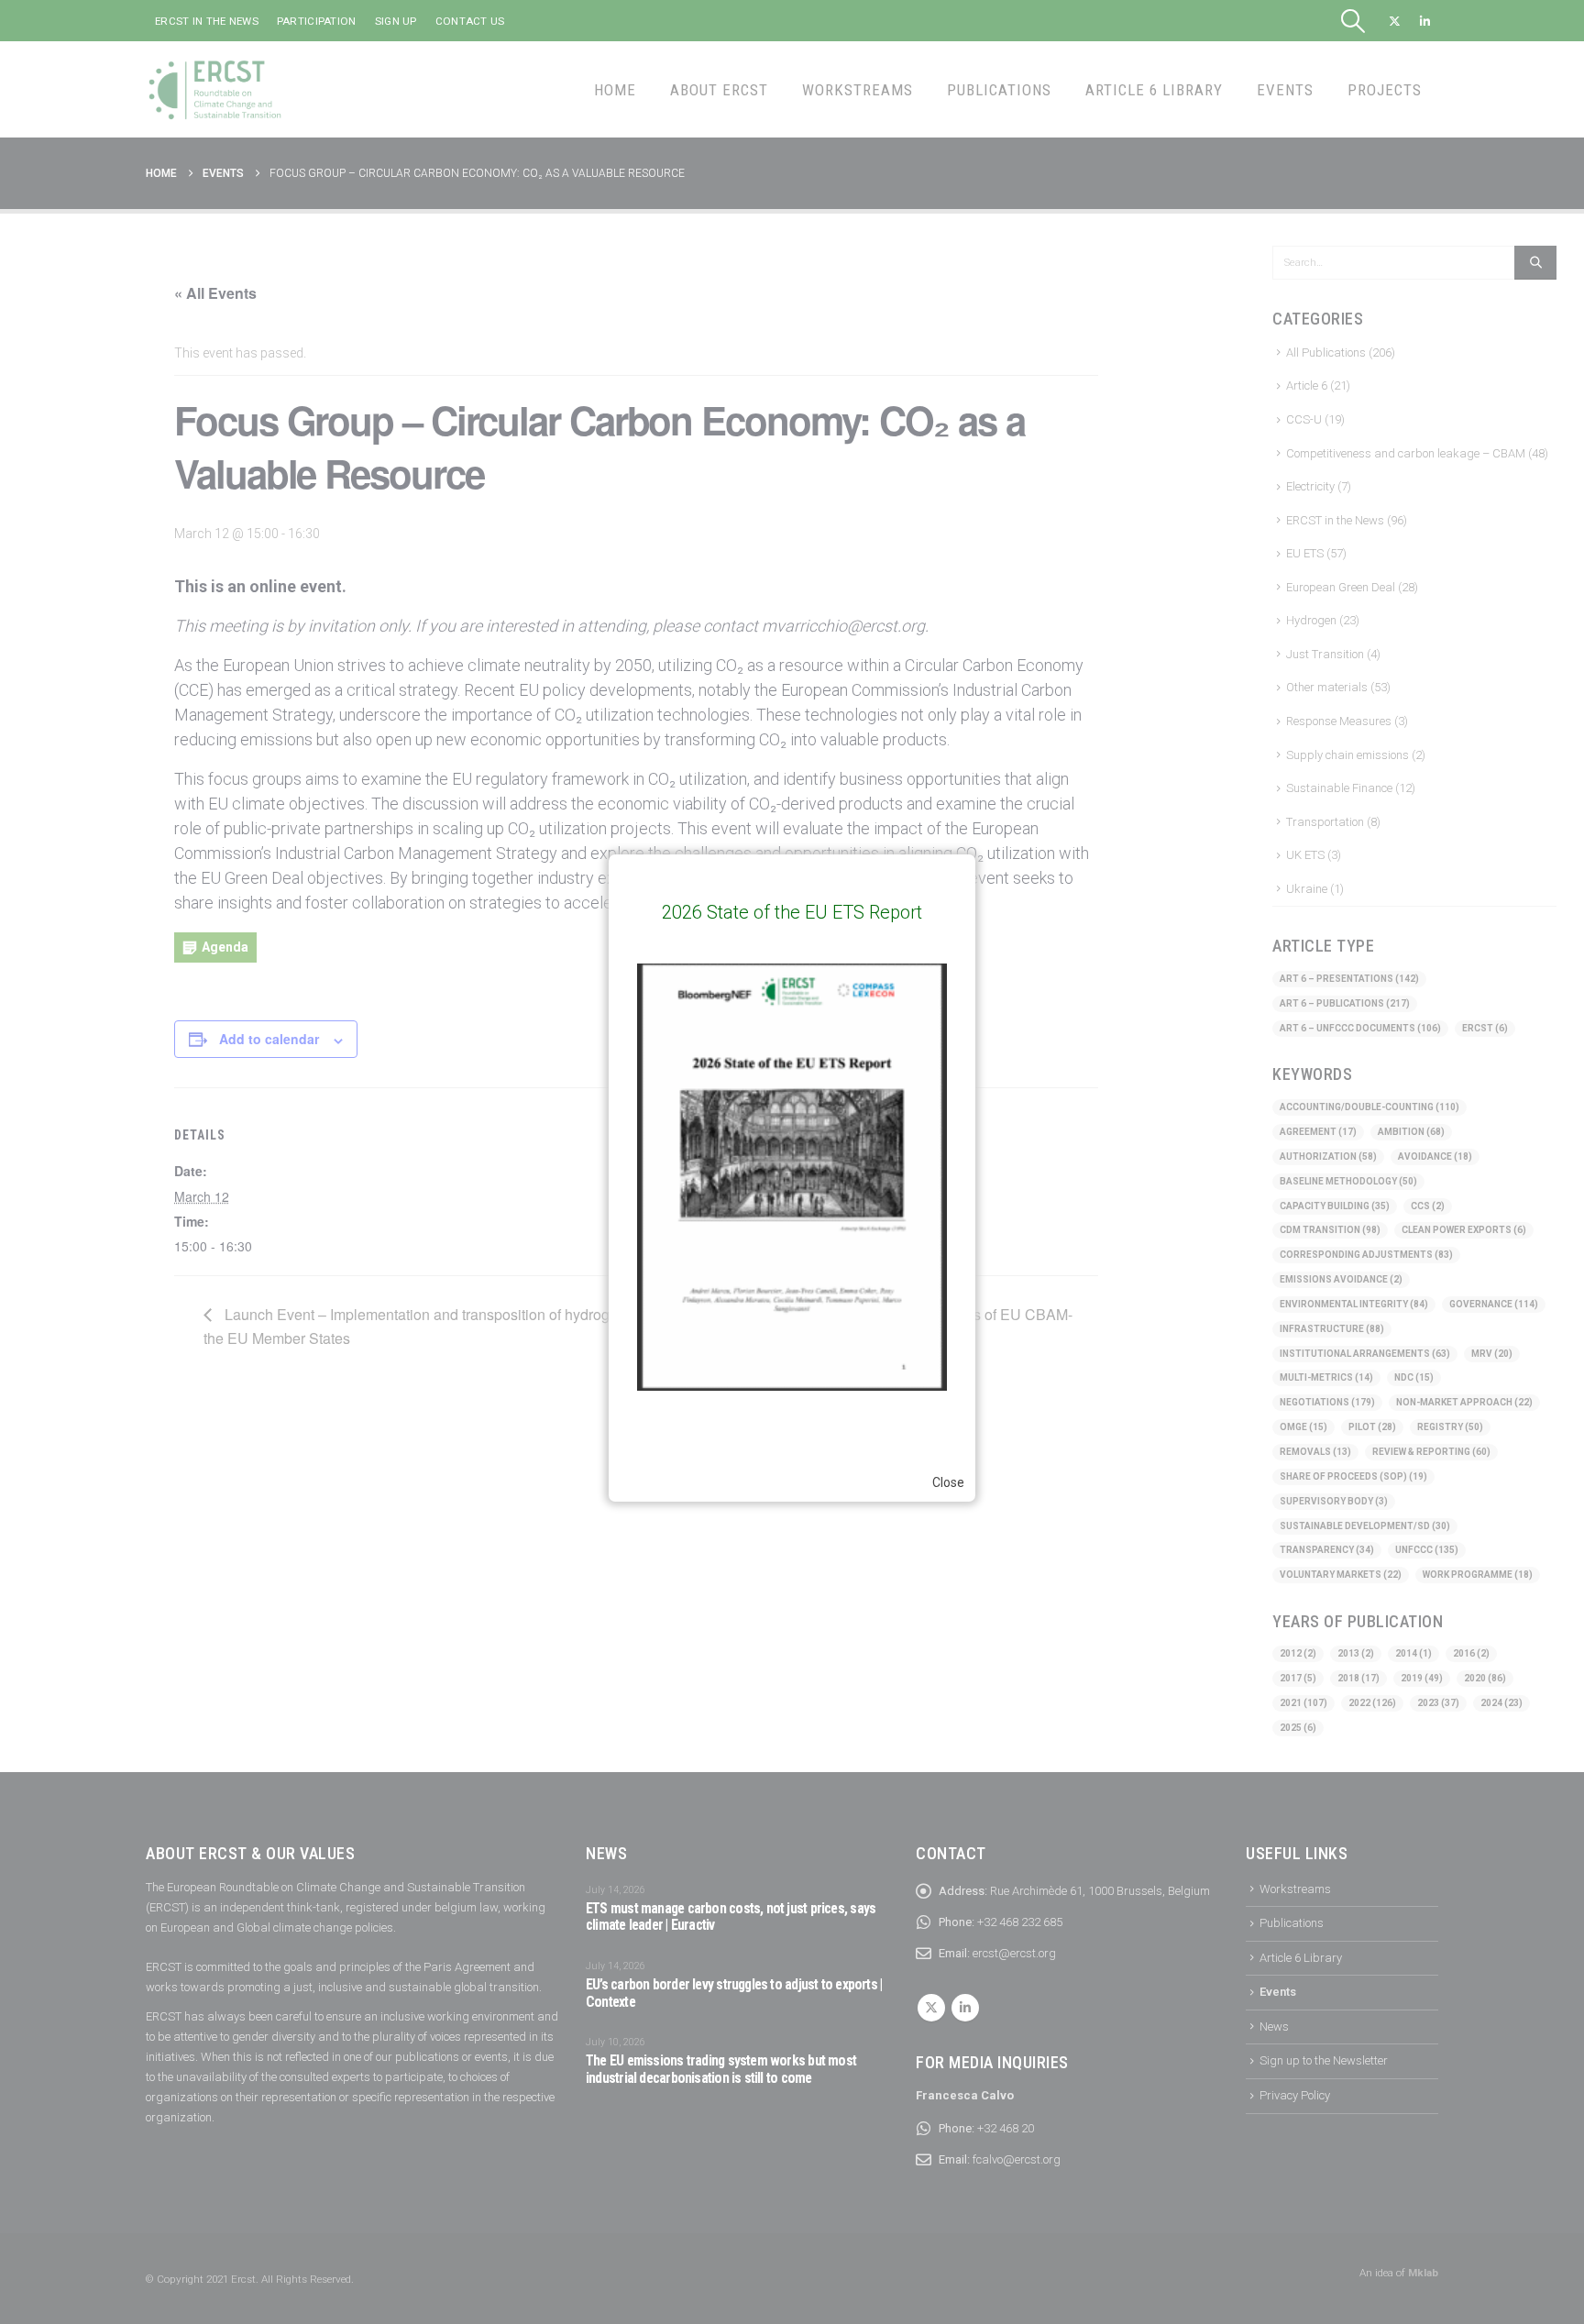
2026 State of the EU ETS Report (792, 912)
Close (948, 1482)
